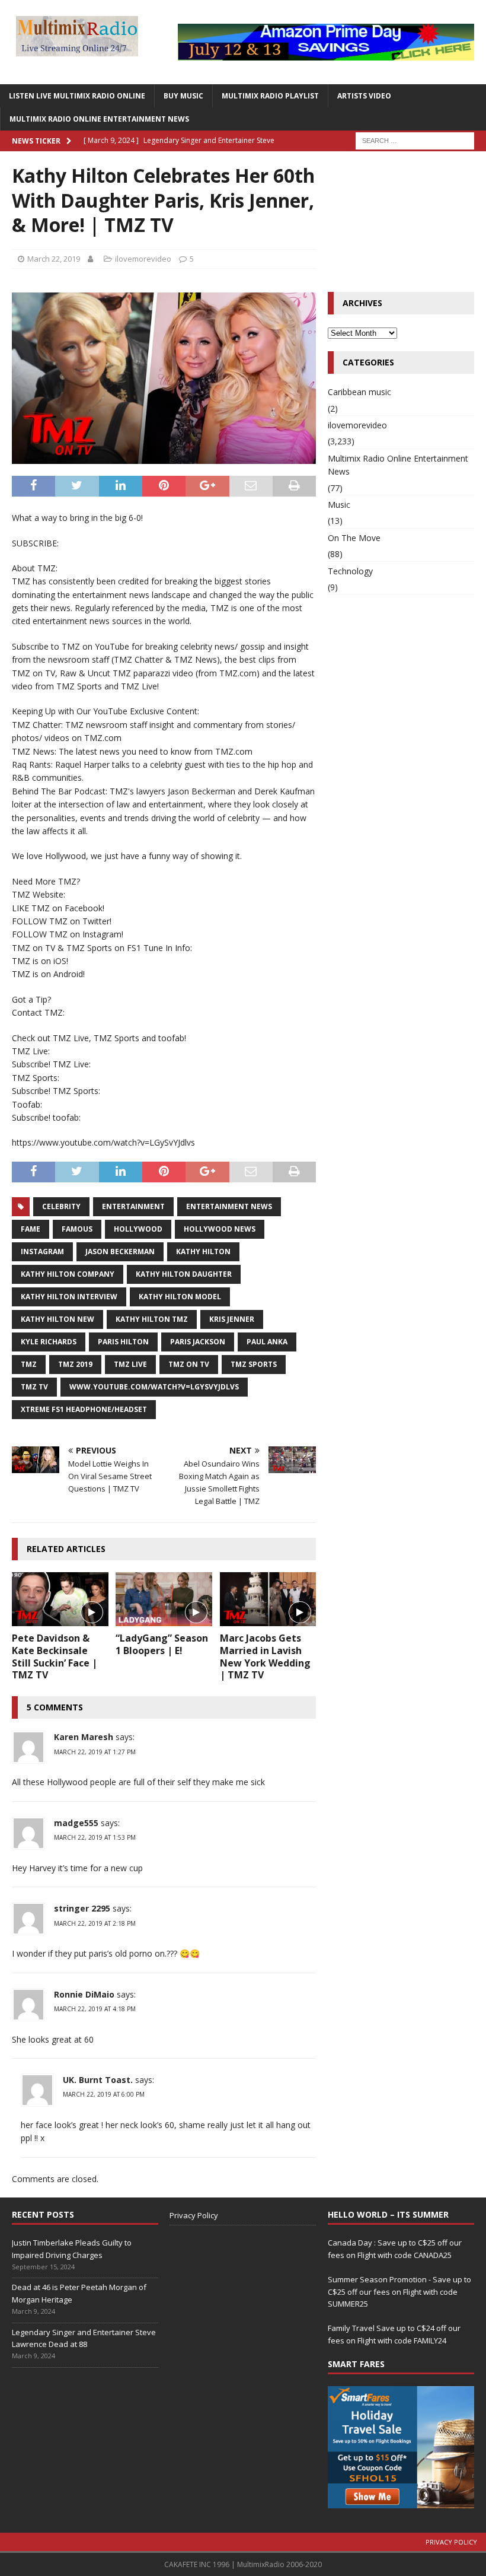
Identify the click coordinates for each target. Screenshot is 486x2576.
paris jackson (198, 1342)
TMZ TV (34, 1387)
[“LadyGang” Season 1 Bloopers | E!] (164, 1599)
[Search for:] (415, 140)
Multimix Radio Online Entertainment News (99, 119)
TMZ (29, 1364)
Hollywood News (220, 1229)
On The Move (354, 538)
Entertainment (133, 1206)
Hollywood (138, 1229)
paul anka (267, 1342)
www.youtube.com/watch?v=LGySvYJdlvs (154, 1387)
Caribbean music (359, 392)
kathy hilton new (57, 1319)
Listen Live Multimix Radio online (77, 96)
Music (339, 505)
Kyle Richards (49, 1342)
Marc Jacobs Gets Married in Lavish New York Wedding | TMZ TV (265, 1656)
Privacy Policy (194, 2215)
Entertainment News (229, 1206)
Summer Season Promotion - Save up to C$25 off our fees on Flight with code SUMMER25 (399, 2292)
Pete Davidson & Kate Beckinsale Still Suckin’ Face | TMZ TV (55, 1656)
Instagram (42, 1252)
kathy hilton (203, 1252)
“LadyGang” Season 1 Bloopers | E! (162, 1644)
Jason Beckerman (120, 1252)
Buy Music (183, 96)
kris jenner (232, 1319)
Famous (77, 1229)
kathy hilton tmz (152, 1319)
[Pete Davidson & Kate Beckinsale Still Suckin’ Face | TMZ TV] (60, 1599)
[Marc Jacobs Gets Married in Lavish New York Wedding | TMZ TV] (268, 1599)
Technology (350, 571)
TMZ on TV (189, 1364)
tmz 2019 (75, 1364)
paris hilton (123, 1342)
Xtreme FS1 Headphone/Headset (84, 1409)
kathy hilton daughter (184, 1274)
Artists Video (364, 96)
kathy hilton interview (69, 1297)
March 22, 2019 (54, 259)
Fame (31, 1229)
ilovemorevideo (143, 259)
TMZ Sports (254, 1364)
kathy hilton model (180, 1297)
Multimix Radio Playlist (270, 96)
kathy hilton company (68, 1274)
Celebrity (61, 1206)
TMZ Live (130, 1364)
